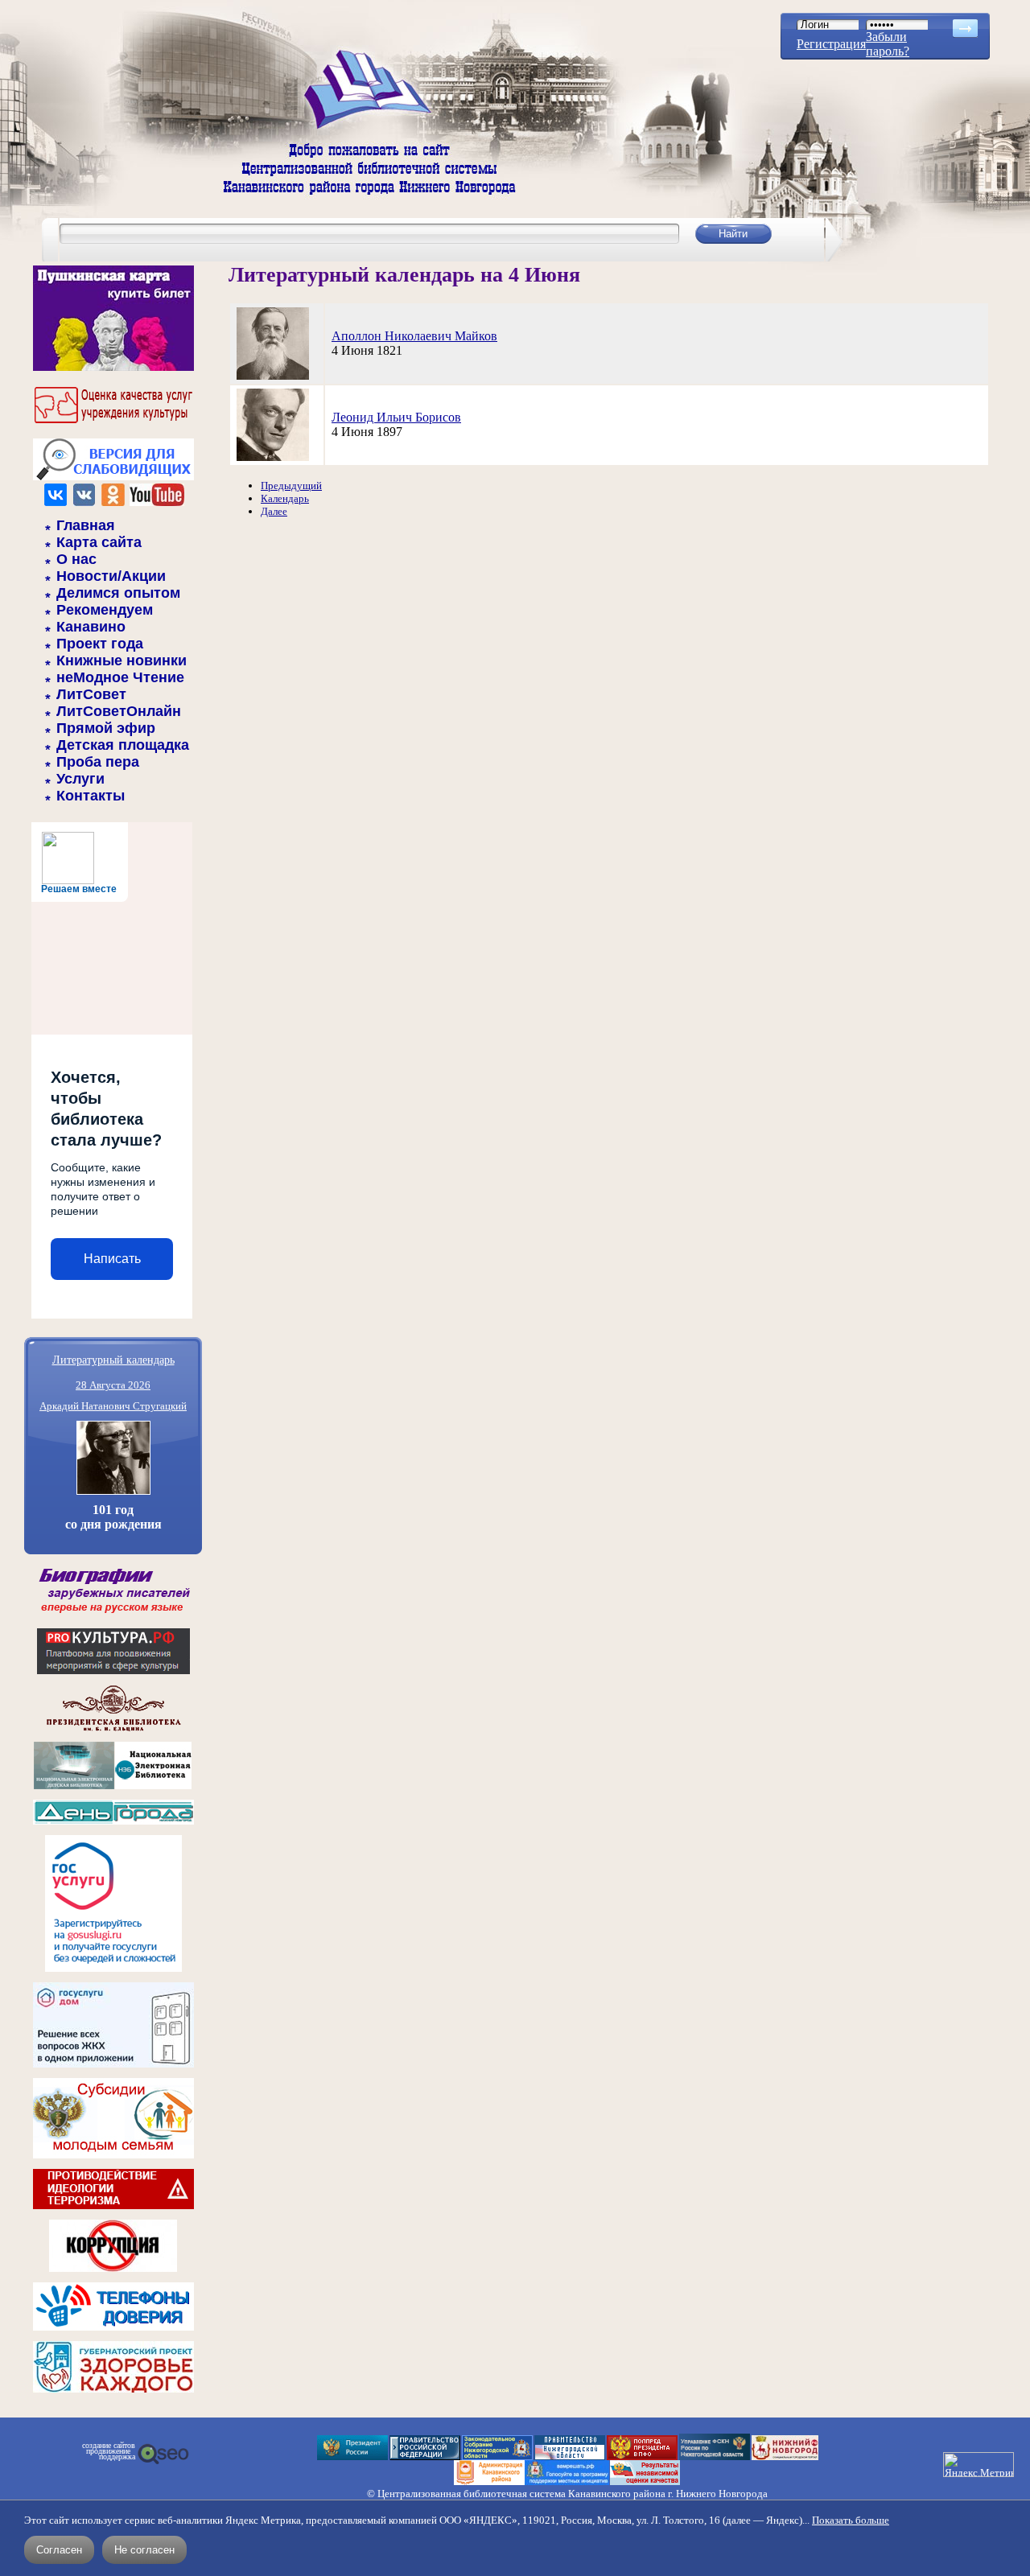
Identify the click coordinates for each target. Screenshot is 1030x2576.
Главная (86, 525)
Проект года (100, 644)
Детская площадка (123, 745)
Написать (112, 1259)
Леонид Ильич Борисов (396, 417)
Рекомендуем (105, 610)
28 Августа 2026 (113, 1385)
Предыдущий (291, 486)
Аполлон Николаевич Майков (414, 336)
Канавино (91, 627)
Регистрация (831, 44)
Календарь (285, 498)
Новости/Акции (111, 576)
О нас (76, 559)
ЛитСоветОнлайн (119, 711)
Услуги (80, 779)
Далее (274, 511)
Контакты (91, 796)
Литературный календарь (113, 1359)
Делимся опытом (118, 593)
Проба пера (98, 762)
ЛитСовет (91, 694)
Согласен (59, 2550)
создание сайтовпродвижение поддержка (109, 2451)
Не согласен (144, 2550)
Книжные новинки (122, 660)
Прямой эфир (106, 728)
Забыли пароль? (888, 44)
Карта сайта (99, 542)
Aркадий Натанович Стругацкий (113, 1406)
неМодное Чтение (120, 677)
